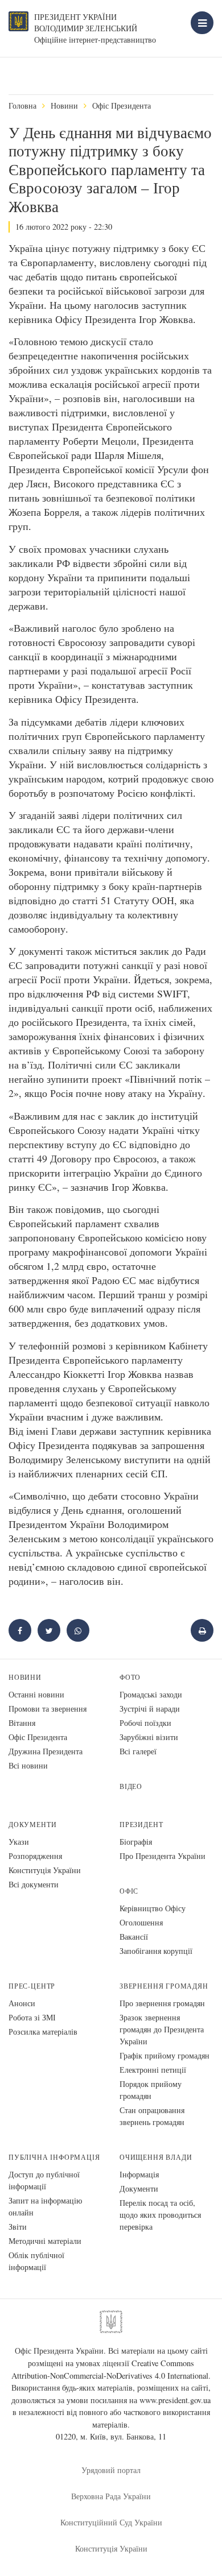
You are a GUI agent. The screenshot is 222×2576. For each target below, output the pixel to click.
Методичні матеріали (45, 2241)
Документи (32, 1825)
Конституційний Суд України (111, 2522)
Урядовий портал (111, 2470)
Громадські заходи (151, 1694)
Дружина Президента (46, 1751)
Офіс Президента (122, 105)
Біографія (136, 1842)
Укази (19, 1842)
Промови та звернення (48, 1709)
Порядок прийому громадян (151, 2090)
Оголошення (141, 1922)
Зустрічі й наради (150, 1709)
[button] (49, 1630)
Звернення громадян (164, 1986)
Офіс (129, 1891)
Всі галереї (138, 1751)
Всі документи (34, 1884)
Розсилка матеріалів (43, 2032)
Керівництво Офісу (153, 1908)
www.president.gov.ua (175, 2400)
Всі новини (28, 1765)
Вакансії (134, 1937)
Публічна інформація (54, 2157)
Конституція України (45, 1870)
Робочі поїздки (145, 1723)
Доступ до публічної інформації (44, 2180)
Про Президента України (163, 1856)
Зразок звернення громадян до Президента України (162, 2029)
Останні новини (36, 1694)
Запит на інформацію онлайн (45, 2206)
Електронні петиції (153, 2070)
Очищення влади (156, 2157)
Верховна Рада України (111, 2496)
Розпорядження (35, 1856)
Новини (64, 105)
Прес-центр (32, 1986)
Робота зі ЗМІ (32, 2017)
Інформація (139, 2174)
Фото (130, 1677)
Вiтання (22, 1723)
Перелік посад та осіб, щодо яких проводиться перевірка (160, 2215)
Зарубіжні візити (149, 1737)
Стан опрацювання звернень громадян (152, 2116)
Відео (131, 1786)
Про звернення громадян (162, 2003)
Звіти (18, 2227)
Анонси (22, 2003)
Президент (141, 1825)
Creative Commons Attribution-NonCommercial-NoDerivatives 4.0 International (110, 2369)
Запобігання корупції (156, 1951)
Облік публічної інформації (36, 2261)
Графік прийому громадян (165, 2055)
